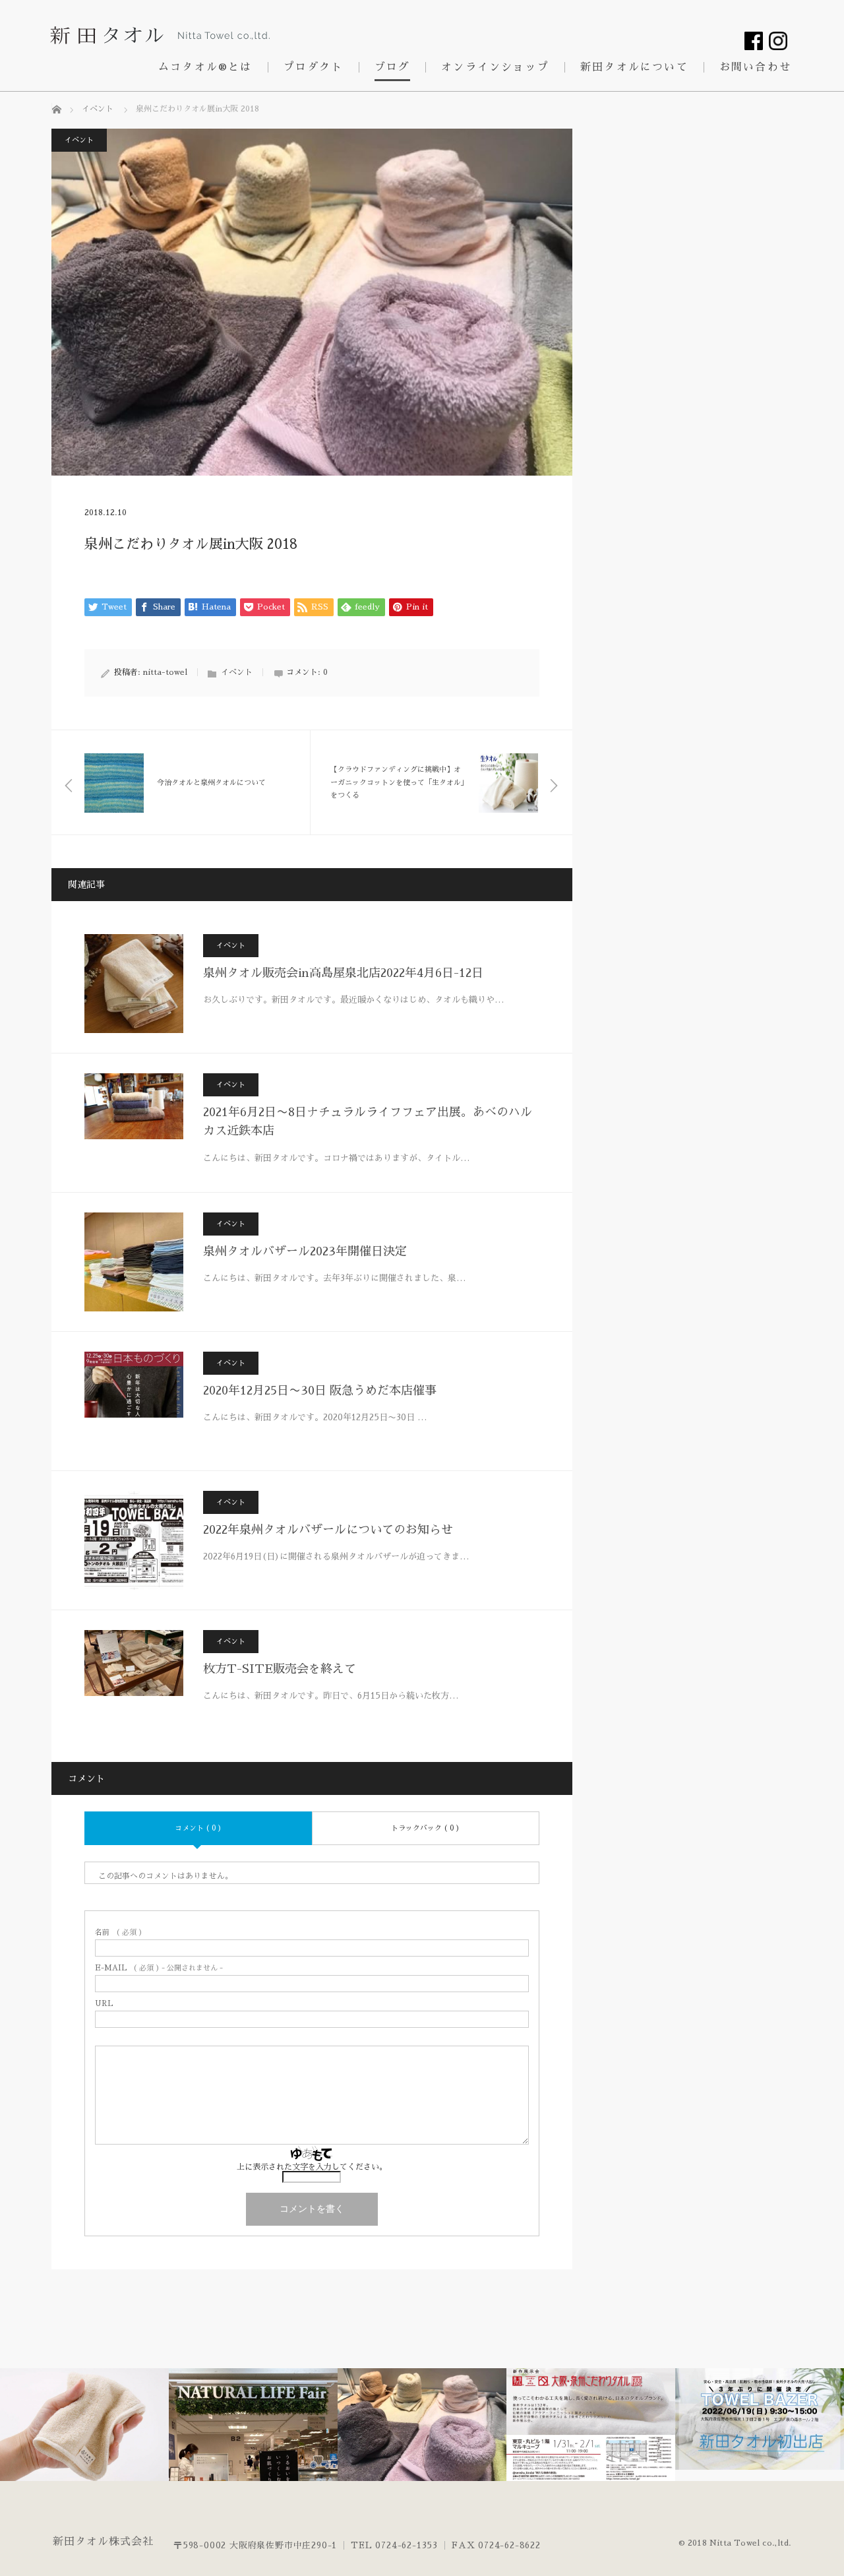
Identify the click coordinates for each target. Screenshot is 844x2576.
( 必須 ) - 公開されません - (159, 1968)
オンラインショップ (495, 67)
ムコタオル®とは (205, 67)
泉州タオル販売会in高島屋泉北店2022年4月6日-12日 (343, 973)
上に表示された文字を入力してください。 (312, 2167)
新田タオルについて (634, 67)
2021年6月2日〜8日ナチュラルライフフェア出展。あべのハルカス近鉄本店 (368, 1122)
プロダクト (314, 67)
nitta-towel (165, 672)
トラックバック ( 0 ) (425, 1828)
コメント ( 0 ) (198, 1828)
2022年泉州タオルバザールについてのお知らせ (328, 1530)
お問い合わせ (755, 67)
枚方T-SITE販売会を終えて (280, 1669)
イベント (79, 140)
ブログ (393, 67)
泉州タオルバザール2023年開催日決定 (305, 1251)
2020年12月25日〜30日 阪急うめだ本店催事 (320, 1391)
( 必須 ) (119, 1932)
